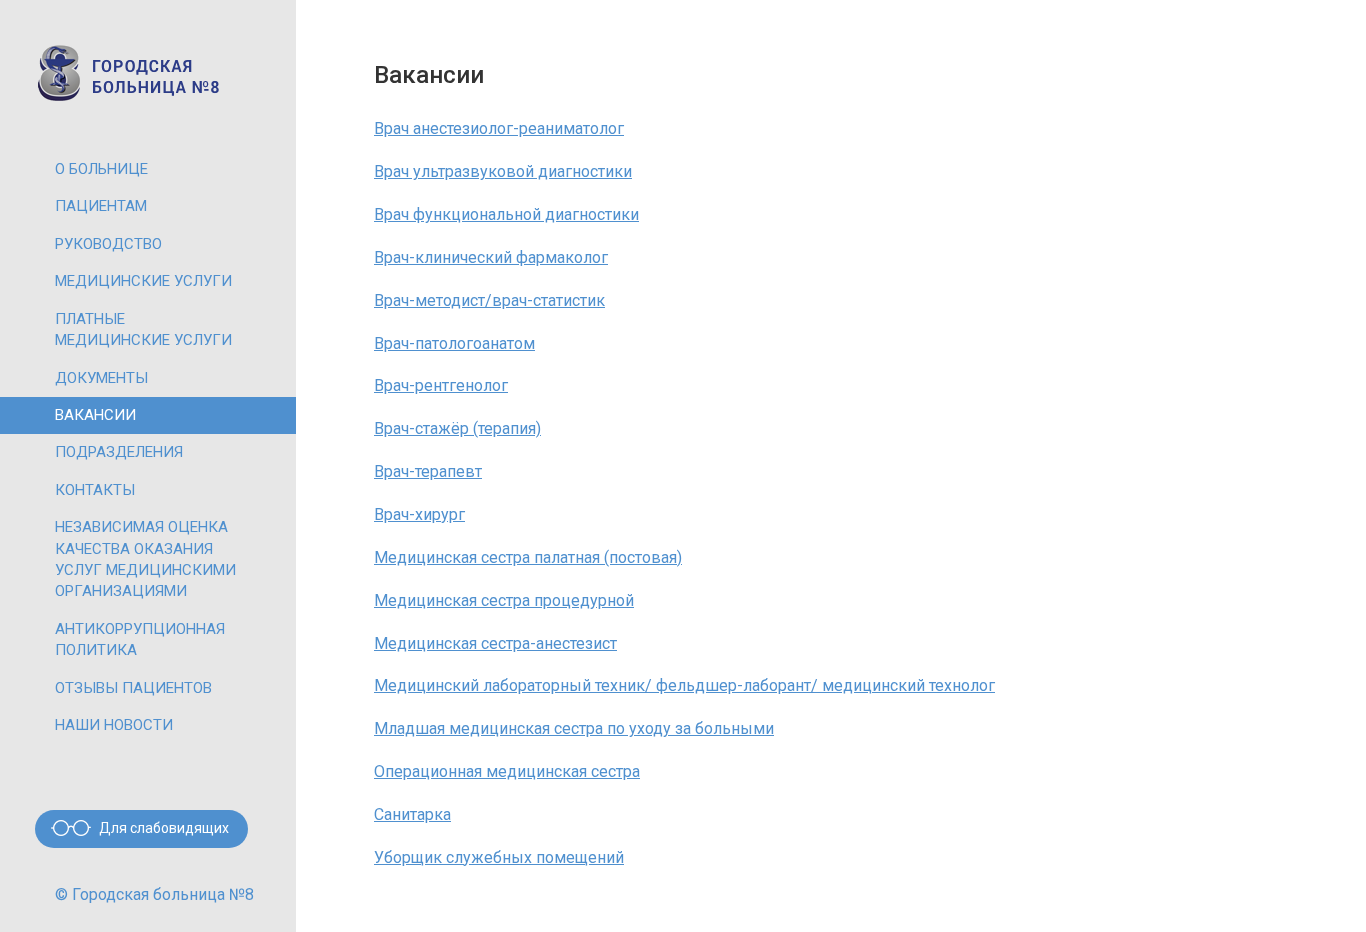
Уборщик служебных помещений (499, 857)
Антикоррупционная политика (140, 639)
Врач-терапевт (428, 471)
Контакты (95, 490)
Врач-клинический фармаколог (491, 257)
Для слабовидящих (164, 828)
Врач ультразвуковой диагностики (503, 171)
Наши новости (114, 725)
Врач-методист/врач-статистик (489, 300)
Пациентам (101, 206)
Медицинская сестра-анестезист (495, 643)
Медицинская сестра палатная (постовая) (528, 557)
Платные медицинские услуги (143, 329)
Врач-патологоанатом (454, 343)
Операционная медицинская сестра (507, 771)
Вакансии (95, 415)
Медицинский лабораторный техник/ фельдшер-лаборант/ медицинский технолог (684, 685)
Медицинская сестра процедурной (504, 600)
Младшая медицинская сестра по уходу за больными (574, 728)
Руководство (108, 244)
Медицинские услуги (143, 281)
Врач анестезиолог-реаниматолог (499, 128)
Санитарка (412, 814)
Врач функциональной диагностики (506, 214)
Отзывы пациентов (133, 688)
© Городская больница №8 (154, 894)
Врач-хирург (419, 514)
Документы (101, 378)
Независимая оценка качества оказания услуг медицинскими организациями (145, 559)
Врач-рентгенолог (441, 385)
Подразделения (119, 452)
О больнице (101, 169)
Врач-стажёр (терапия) (457, 428)
